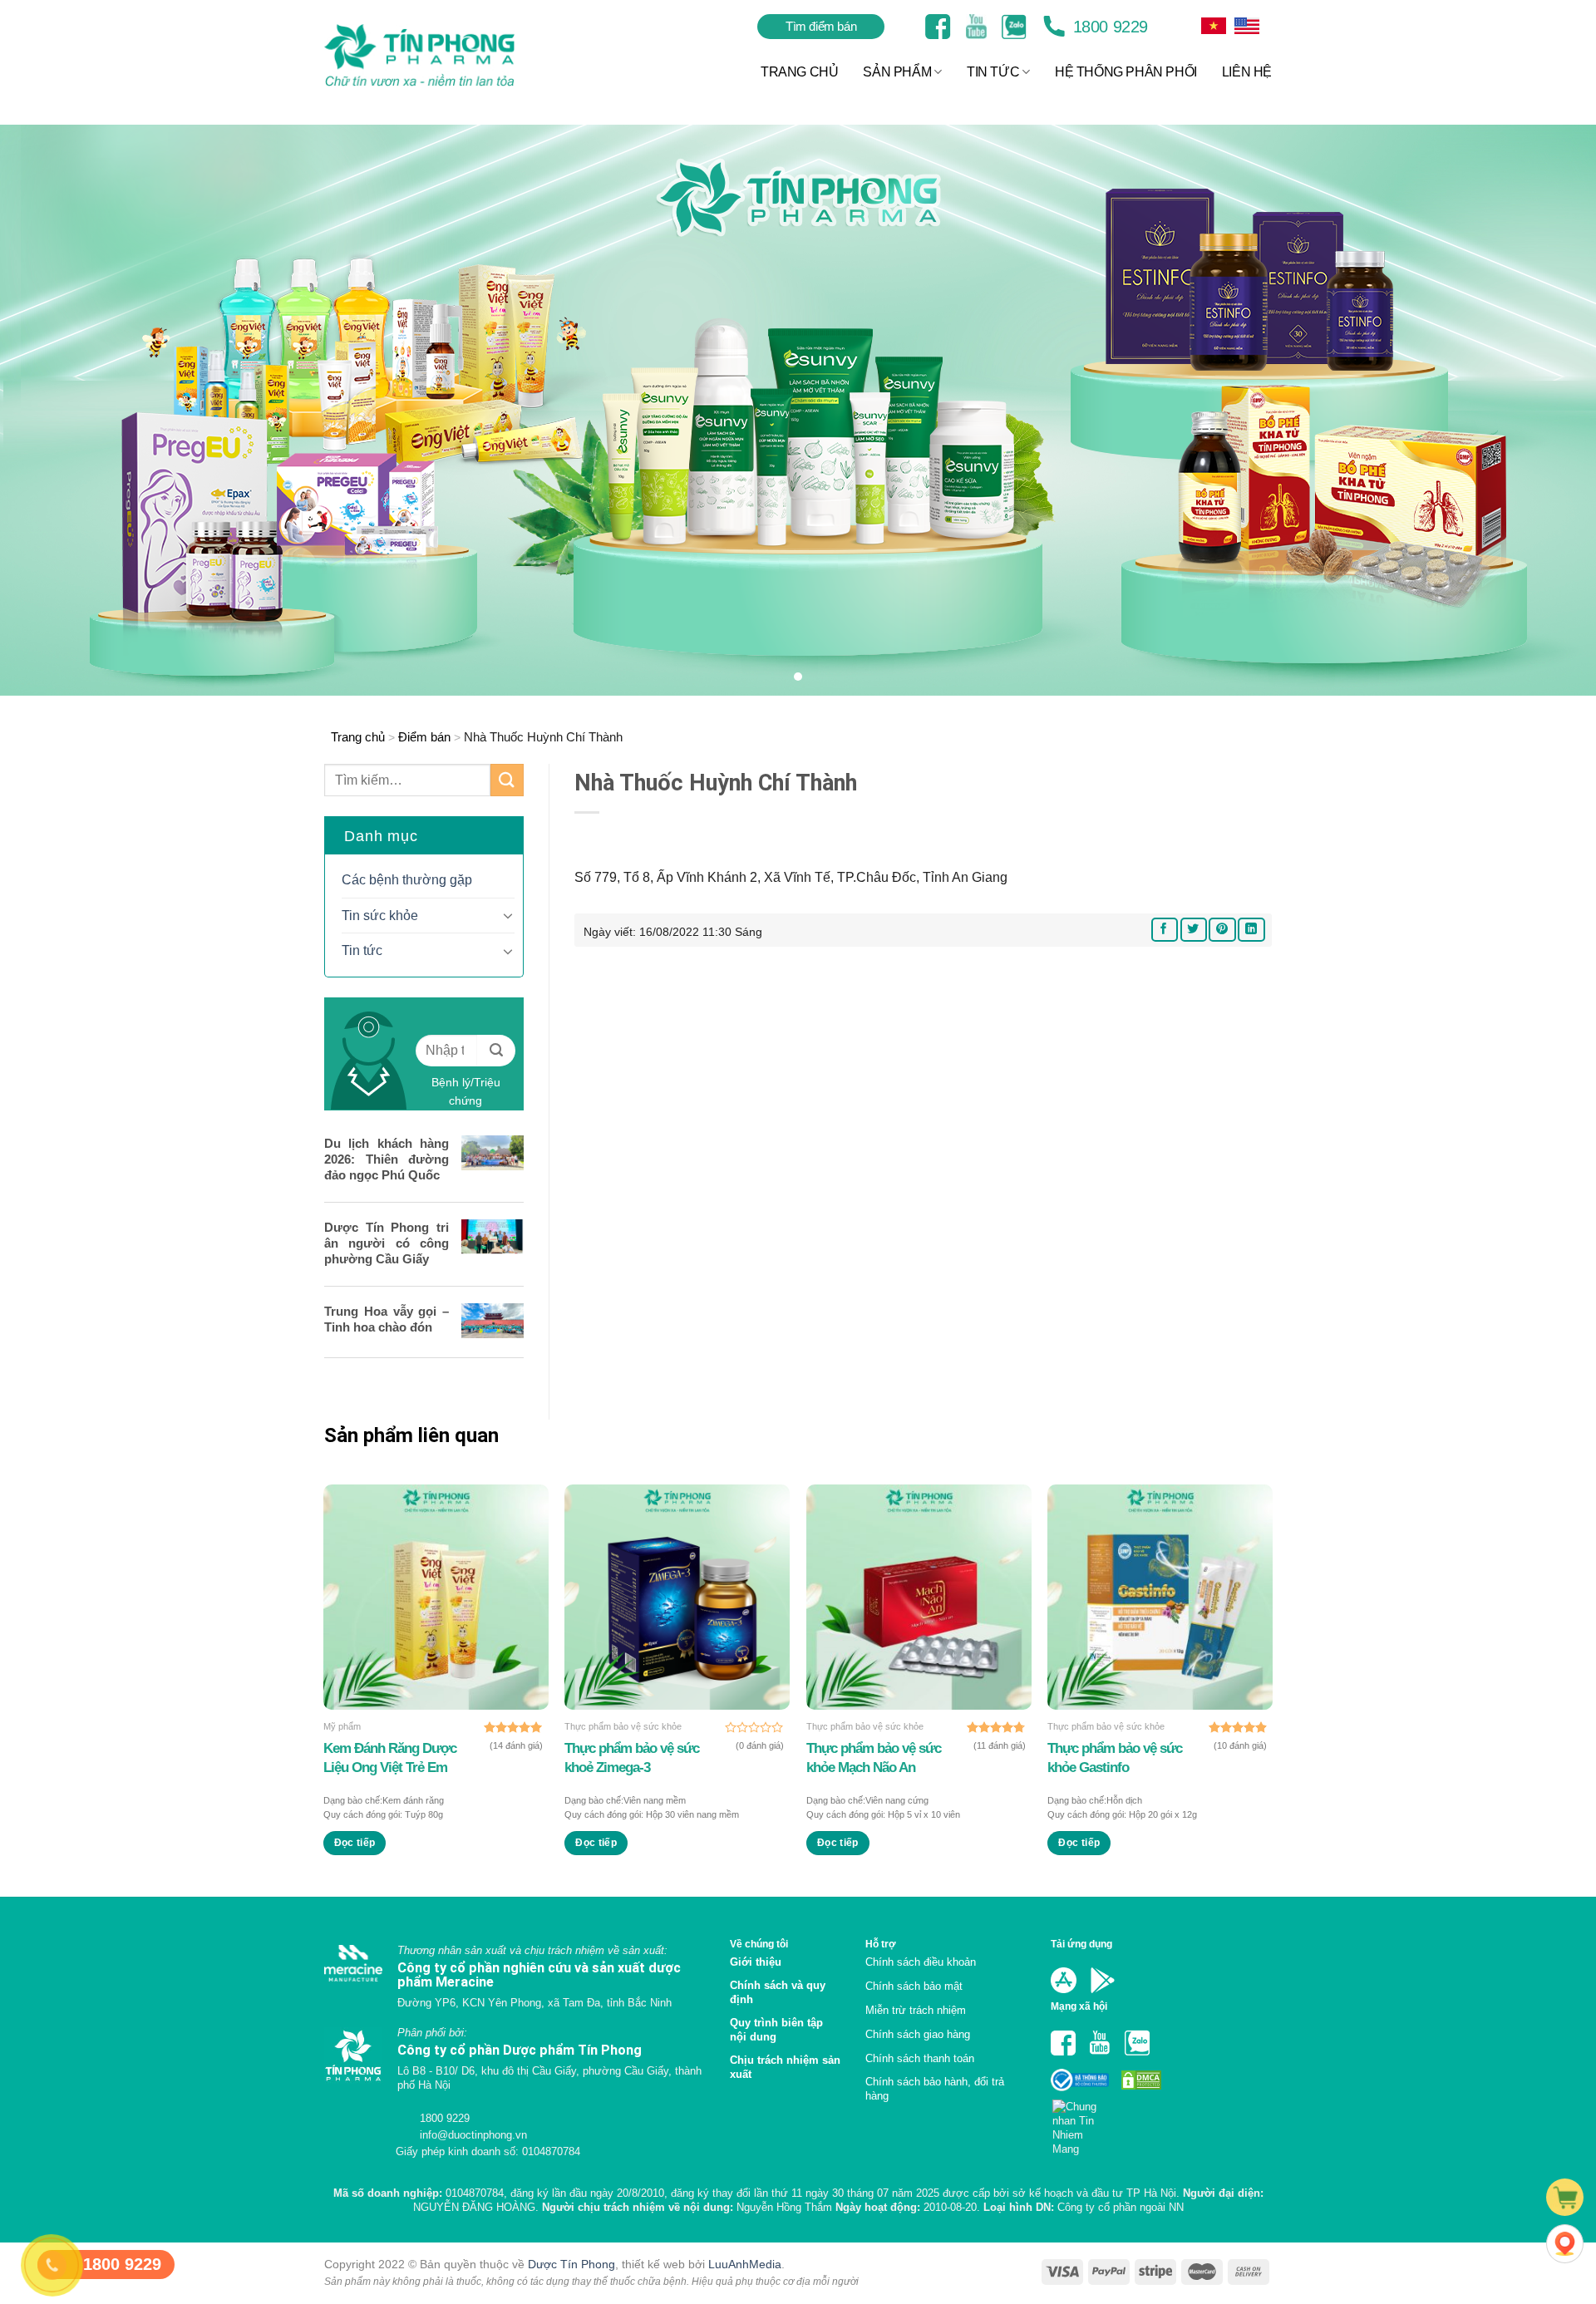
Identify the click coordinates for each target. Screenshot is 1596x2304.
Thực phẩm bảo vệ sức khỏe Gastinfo (1115, 1758)
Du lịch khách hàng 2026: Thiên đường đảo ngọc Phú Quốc (387, 1159)
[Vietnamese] (1247, 26)
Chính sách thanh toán (920, 2058)
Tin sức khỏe (380, 916)
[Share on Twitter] (1194, 930)
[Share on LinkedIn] (1251, 930)
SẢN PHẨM (897, 72)
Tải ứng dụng (1081, 1944)
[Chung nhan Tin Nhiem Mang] (1081, 2122)
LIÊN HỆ (1247, 72)
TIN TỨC (993, 72)
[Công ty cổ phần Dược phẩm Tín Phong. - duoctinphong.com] (440, 55)
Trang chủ (358, 737)
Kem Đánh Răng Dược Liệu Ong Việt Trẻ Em (390, 1758)
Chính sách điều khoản (921, 1962)
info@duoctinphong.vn (472, 2135)
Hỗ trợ (881, 1944)
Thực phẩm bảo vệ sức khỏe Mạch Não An (874, 1758)
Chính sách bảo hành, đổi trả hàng (935, 2089)
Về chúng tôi (759, 1944)
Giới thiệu (756, 1962)
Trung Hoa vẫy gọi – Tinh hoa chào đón (387, 1319)
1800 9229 (1108, 27)
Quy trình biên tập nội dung (776, 2030)
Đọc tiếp (355, 1843)
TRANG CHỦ (799, 72)
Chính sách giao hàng (918, 2034)
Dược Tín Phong (571, 2264)
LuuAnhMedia (745, 2264)
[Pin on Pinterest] (1222, 930)
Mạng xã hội (1079, 2006)
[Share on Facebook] (1165, 930)
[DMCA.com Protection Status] (1140, 2079)
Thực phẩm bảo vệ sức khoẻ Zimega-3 (632, 1758)
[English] (1214, 26)
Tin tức (362, 950)
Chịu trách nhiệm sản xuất (785, 2067)
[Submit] (507, 780)
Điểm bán (424, 737)
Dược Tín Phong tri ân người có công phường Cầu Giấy (387, 1243)
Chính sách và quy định (778, 1992)
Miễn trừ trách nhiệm (916, 2010)
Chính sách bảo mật (914, 1986)
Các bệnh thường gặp (407, 880)
